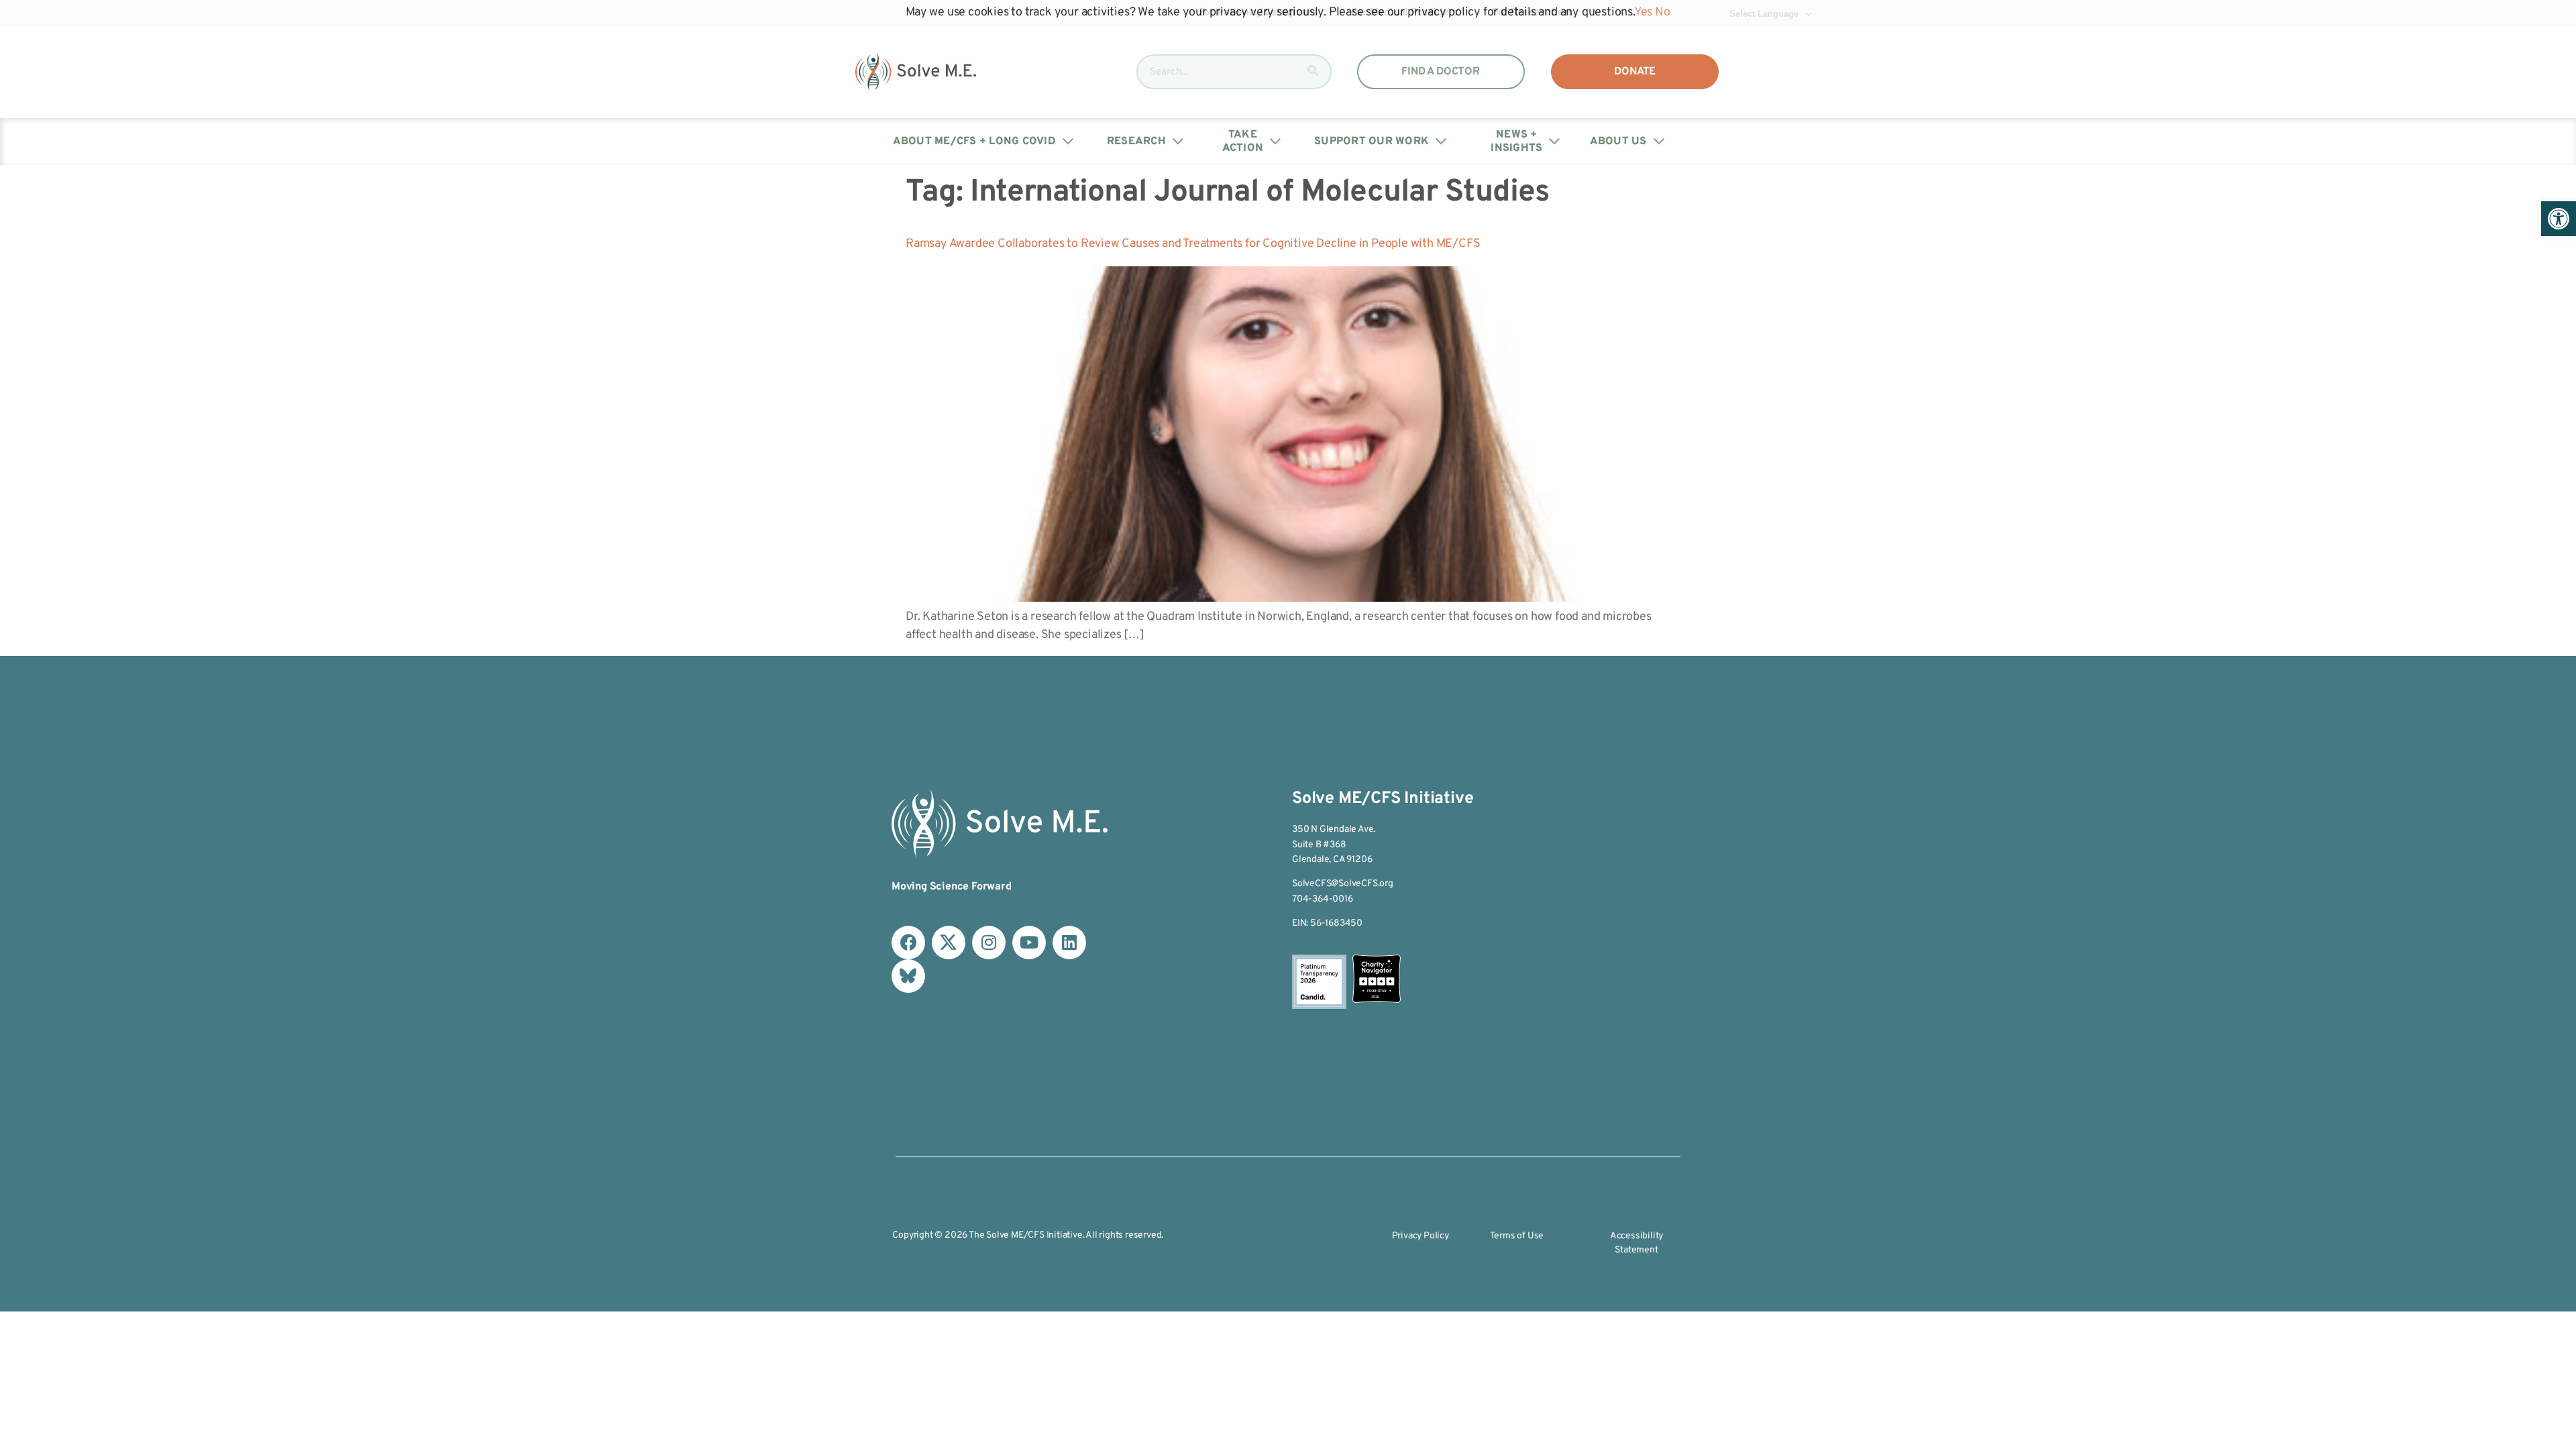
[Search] (1313, 72)
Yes (1643, 12)
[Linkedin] (1069, 943)
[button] (2559, 219)
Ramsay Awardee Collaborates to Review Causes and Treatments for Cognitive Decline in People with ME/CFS (1193, 244)
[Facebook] (908, 943)
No (1663, 12)
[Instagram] (989, 943)
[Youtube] (1029, 943)
